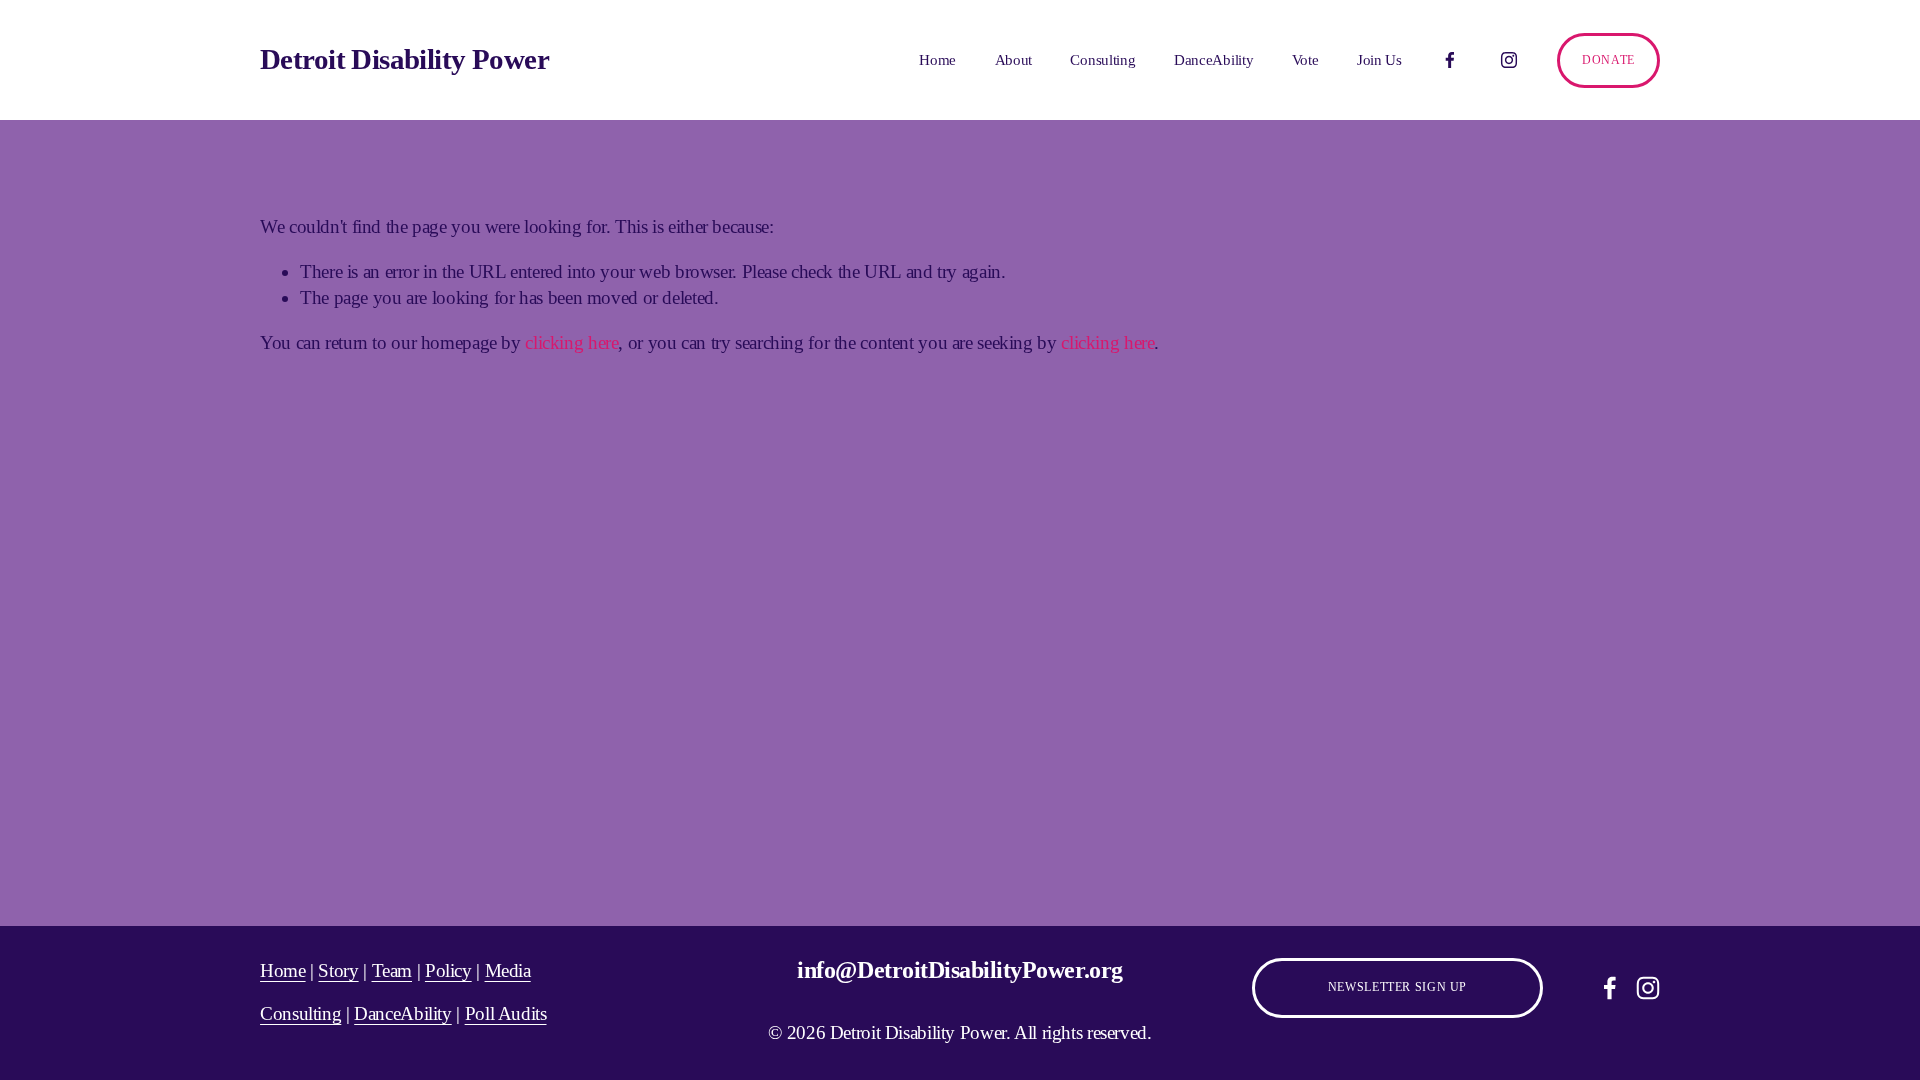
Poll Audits (506, 1013)
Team (392, 970)
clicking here (571, 342)
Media (508, 970)
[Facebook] (1450, 60)
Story (338, 970)
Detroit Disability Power (404, 59)
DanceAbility (1213, 60)
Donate (1608, 60)
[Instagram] (1509, 60)
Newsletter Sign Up (1397, 987)
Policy (448, 970)
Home (937, 60)
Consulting (1102, 60)
